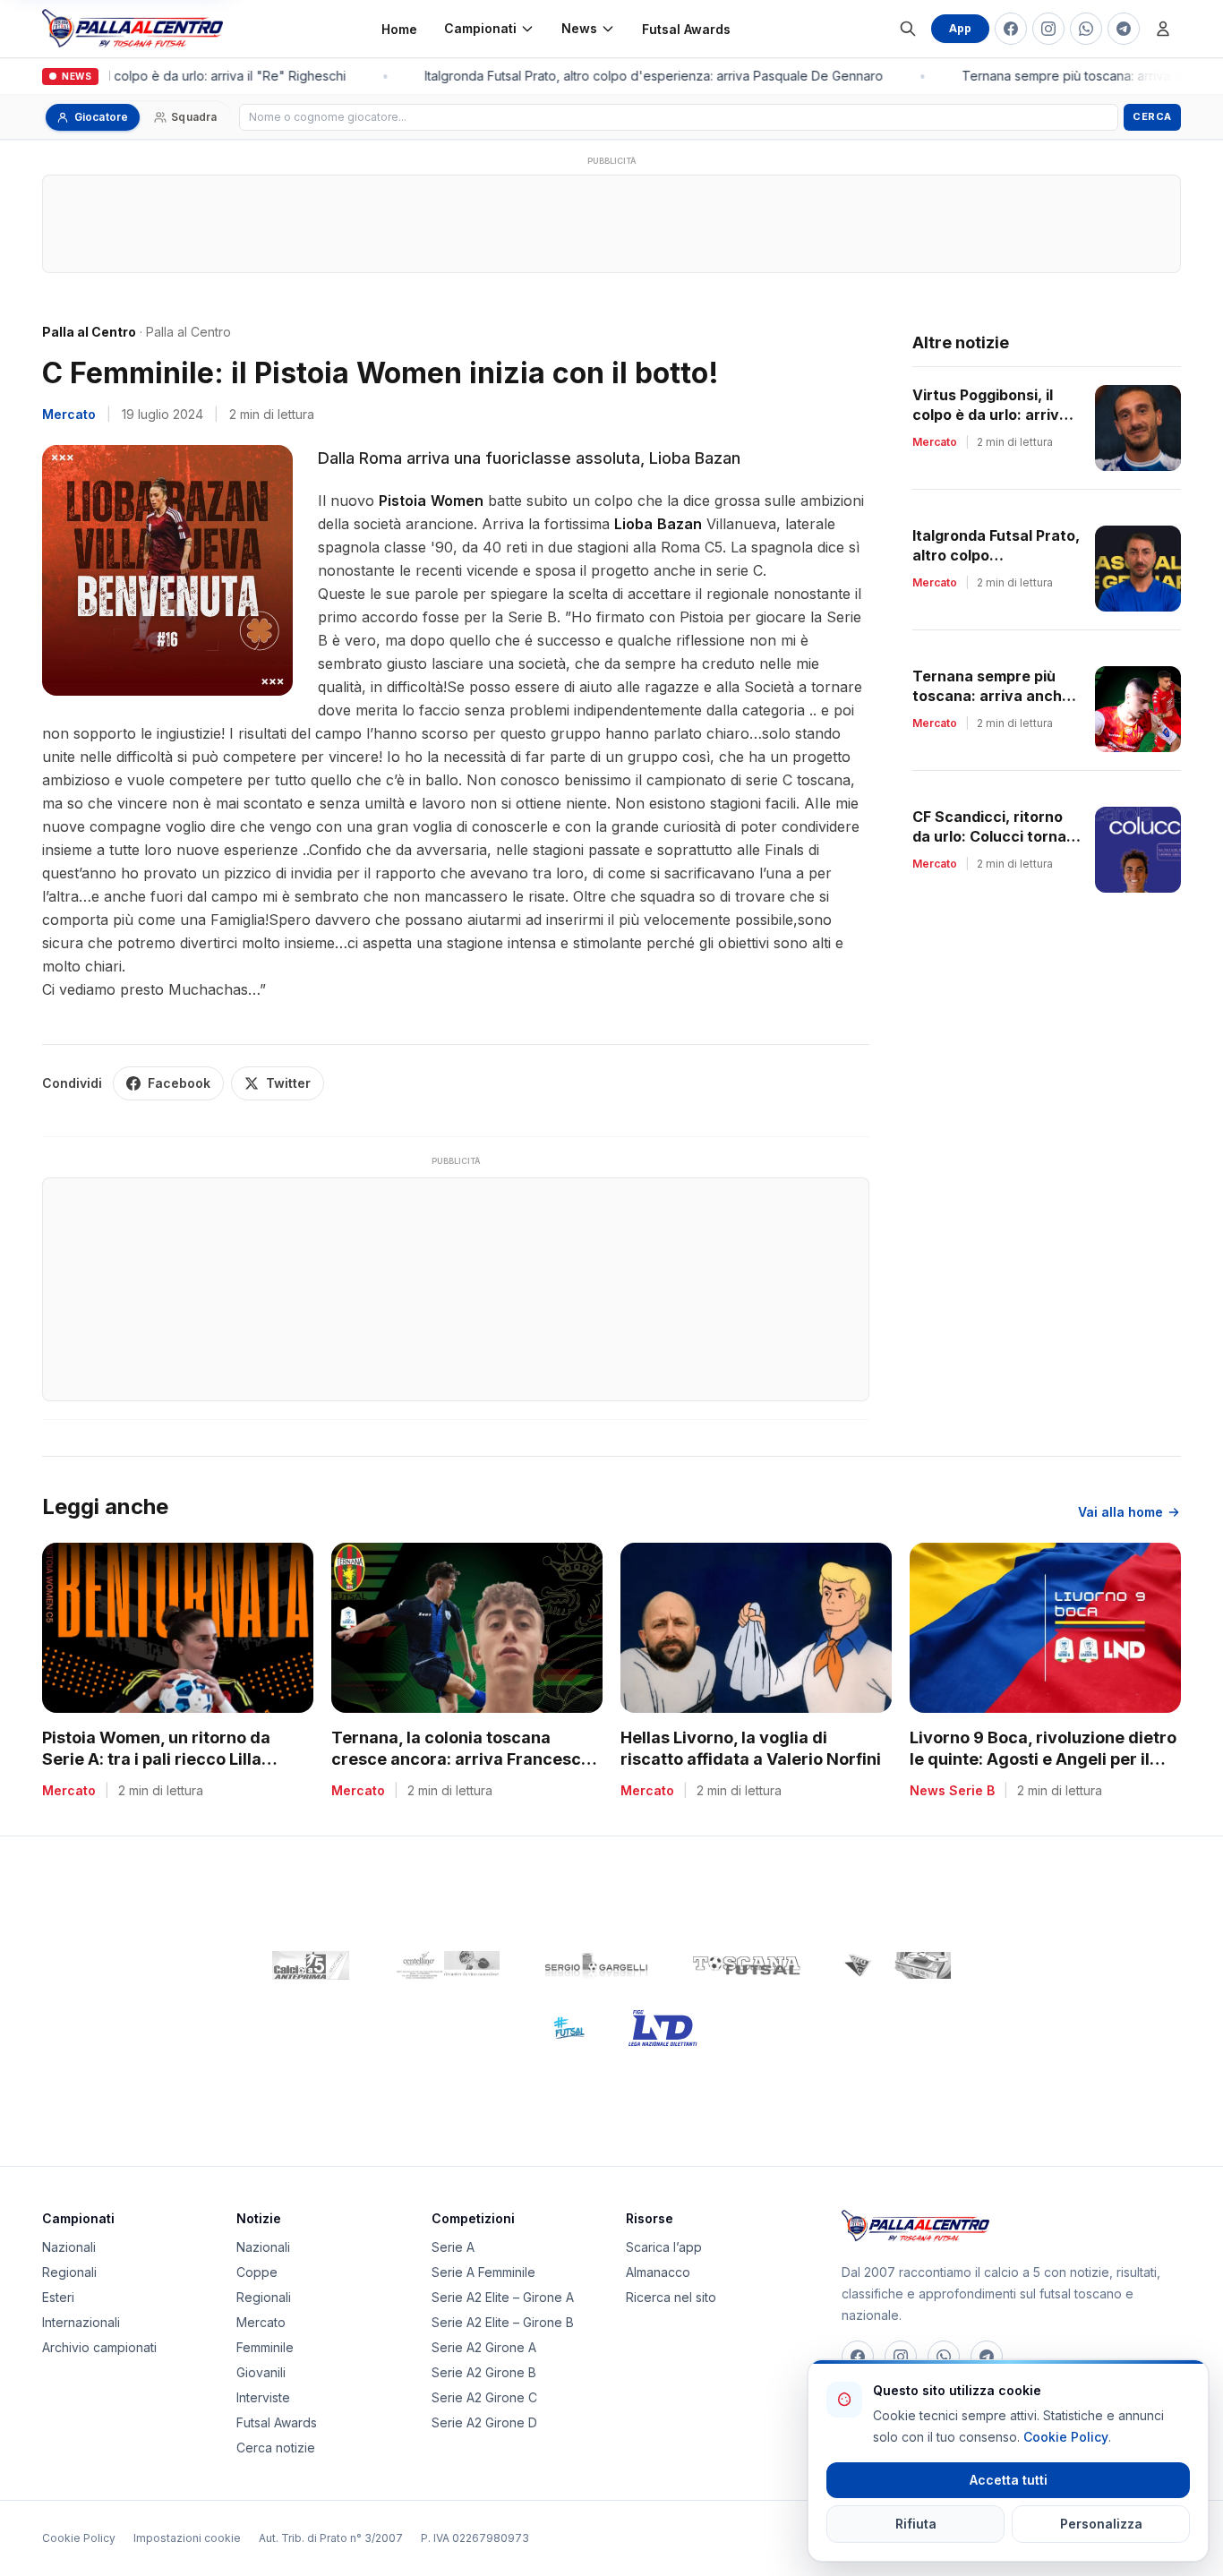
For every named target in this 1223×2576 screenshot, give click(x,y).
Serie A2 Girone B (484, 2372)
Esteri (58, 2297)
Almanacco (658, 2272)
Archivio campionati (99, 2347)
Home (399, 29)
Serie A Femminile (483, 2272)
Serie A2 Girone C (484, 2397)
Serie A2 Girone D (484, 2422)
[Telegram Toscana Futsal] (1124, 29)
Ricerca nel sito (671, 2297)
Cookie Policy (79, 2538)
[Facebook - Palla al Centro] (1011, 29)
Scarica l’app (664, 2247)
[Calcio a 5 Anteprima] (311, 1965)
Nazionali (69, 2247)
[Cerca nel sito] (908, 29)
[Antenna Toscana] (897, 1965)
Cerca (1152, 116)
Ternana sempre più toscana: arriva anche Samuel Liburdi (992, 696)
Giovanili (261, 2372)
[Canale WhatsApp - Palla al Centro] (1086, 29)
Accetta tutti (1009, 2480)
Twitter (288, 1083)
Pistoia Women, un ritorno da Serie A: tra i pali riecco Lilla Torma (156, 1760)
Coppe (257, 2272)
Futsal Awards (686, 29)
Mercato (69, 414)
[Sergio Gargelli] (596, 1965)
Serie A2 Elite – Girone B (503, 2322)
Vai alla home (1120, 1512)
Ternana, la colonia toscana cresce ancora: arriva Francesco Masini (461, 1760)
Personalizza (1101, 2524)
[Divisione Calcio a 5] (556, 2028)
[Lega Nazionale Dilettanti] (663, 2028)
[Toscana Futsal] (747, 1965)
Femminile (265, 2347)
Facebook (179, 1083)
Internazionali (81, 2322)
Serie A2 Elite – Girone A (503, 2297)
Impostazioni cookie (187, 2538)
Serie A (453, 2247)
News (579, 28)
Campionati (480, 28)
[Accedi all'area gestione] (1163, 29)
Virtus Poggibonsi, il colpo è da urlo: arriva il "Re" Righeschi (996, 415)
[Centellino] (446, 1965)
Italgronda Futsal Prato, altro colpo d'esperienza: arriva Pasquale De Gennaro (644, 76)
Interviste (263, 2397)
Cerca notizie (276, 2448)
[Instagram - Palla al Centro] (1048, 29)
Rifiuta (916, 2524)
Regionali (69, 2272)
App (960, 28)
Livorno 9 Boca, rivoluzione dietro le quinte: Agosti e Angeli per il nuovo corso (1043, 1760)
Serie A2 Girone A (484, 2347)
